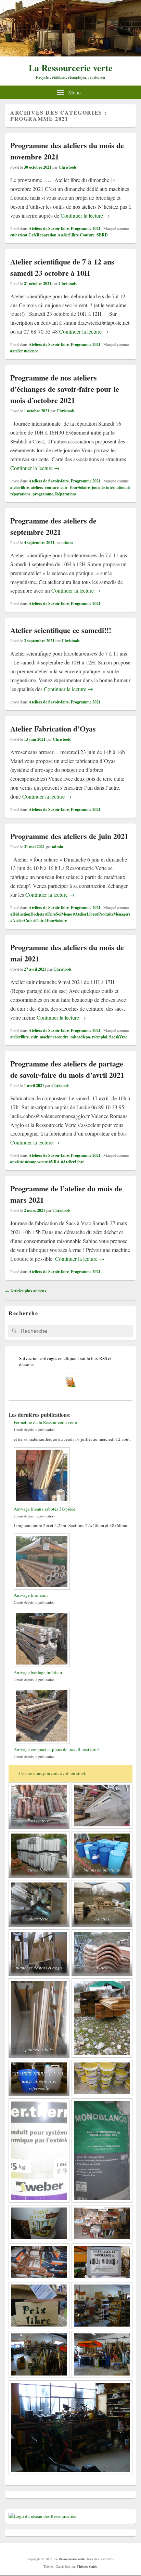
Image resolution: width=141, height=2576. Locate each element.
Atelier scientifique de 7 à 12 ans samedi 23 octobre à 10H (62, 267)
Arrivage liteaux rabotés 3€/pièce (44, 1509)
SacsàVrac (118, 1037)
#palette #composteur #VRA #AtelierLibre (47, 1162)
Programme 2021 (86, 228)
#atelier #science (24, 351)
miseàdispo (80, 1037)
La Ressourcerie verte (71, 68)
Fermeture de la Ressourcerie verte (45, 1422)
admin (67, 542)
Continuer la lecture (85, 215)
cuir (64, 487)
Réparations (66, 494)
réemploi (100, 1037)
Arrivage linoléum (31, 1595)
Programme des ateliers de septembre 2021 (53, 526)
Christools (68, 167)
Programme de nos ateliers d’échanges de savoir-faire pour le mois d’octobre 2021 (65, 389)
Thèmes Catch (87, 2566)
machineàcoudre (54, 1037)
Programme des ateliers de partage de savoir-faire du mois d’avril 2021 (67, 1069)
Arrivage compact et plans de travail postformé (57, 1749)
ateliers (37, 487)
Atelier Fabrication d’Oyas (53, 729)
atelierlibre (20, 487)
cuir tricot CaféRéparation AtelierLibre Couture (52, 235)
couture (52, 487)
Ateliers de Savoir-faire (49, 228)
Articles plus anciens (26, 1291)
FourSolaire (80, 487)
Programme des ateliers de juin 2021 (69, 836)
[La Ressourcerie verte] (70, 54)
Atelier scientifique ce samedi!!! (61, 630)
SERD (102, 235)
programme (43, 494)
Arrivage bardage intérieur (38, 1672)
